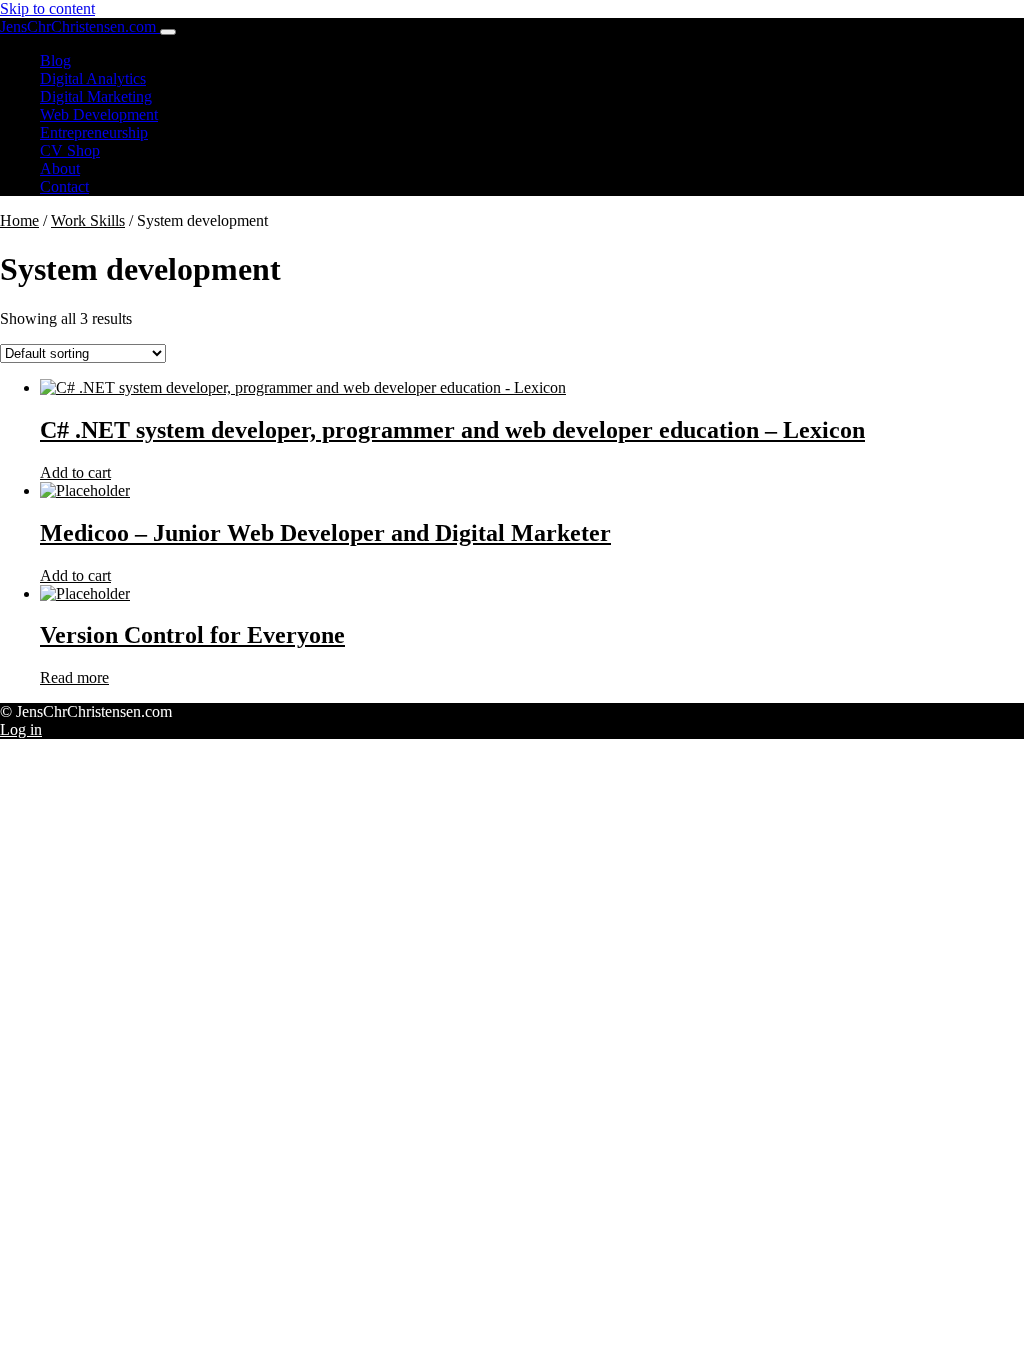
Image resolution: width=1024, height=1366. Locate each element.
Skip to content (47, 8)
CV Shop (70, 150)
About (60, 168)
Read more (74, 677)
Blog (55, 60)
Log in (21, 729)
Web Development (99, 114)
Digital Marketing (96, 96)
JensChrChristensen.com (80, 26)
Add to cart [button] (75, 472)
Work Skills (88, 220)
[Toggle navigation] (168, 32)
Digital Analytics (93, 78)
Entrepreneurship (94, 132)
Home (19, 220)
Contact (64, 186)
